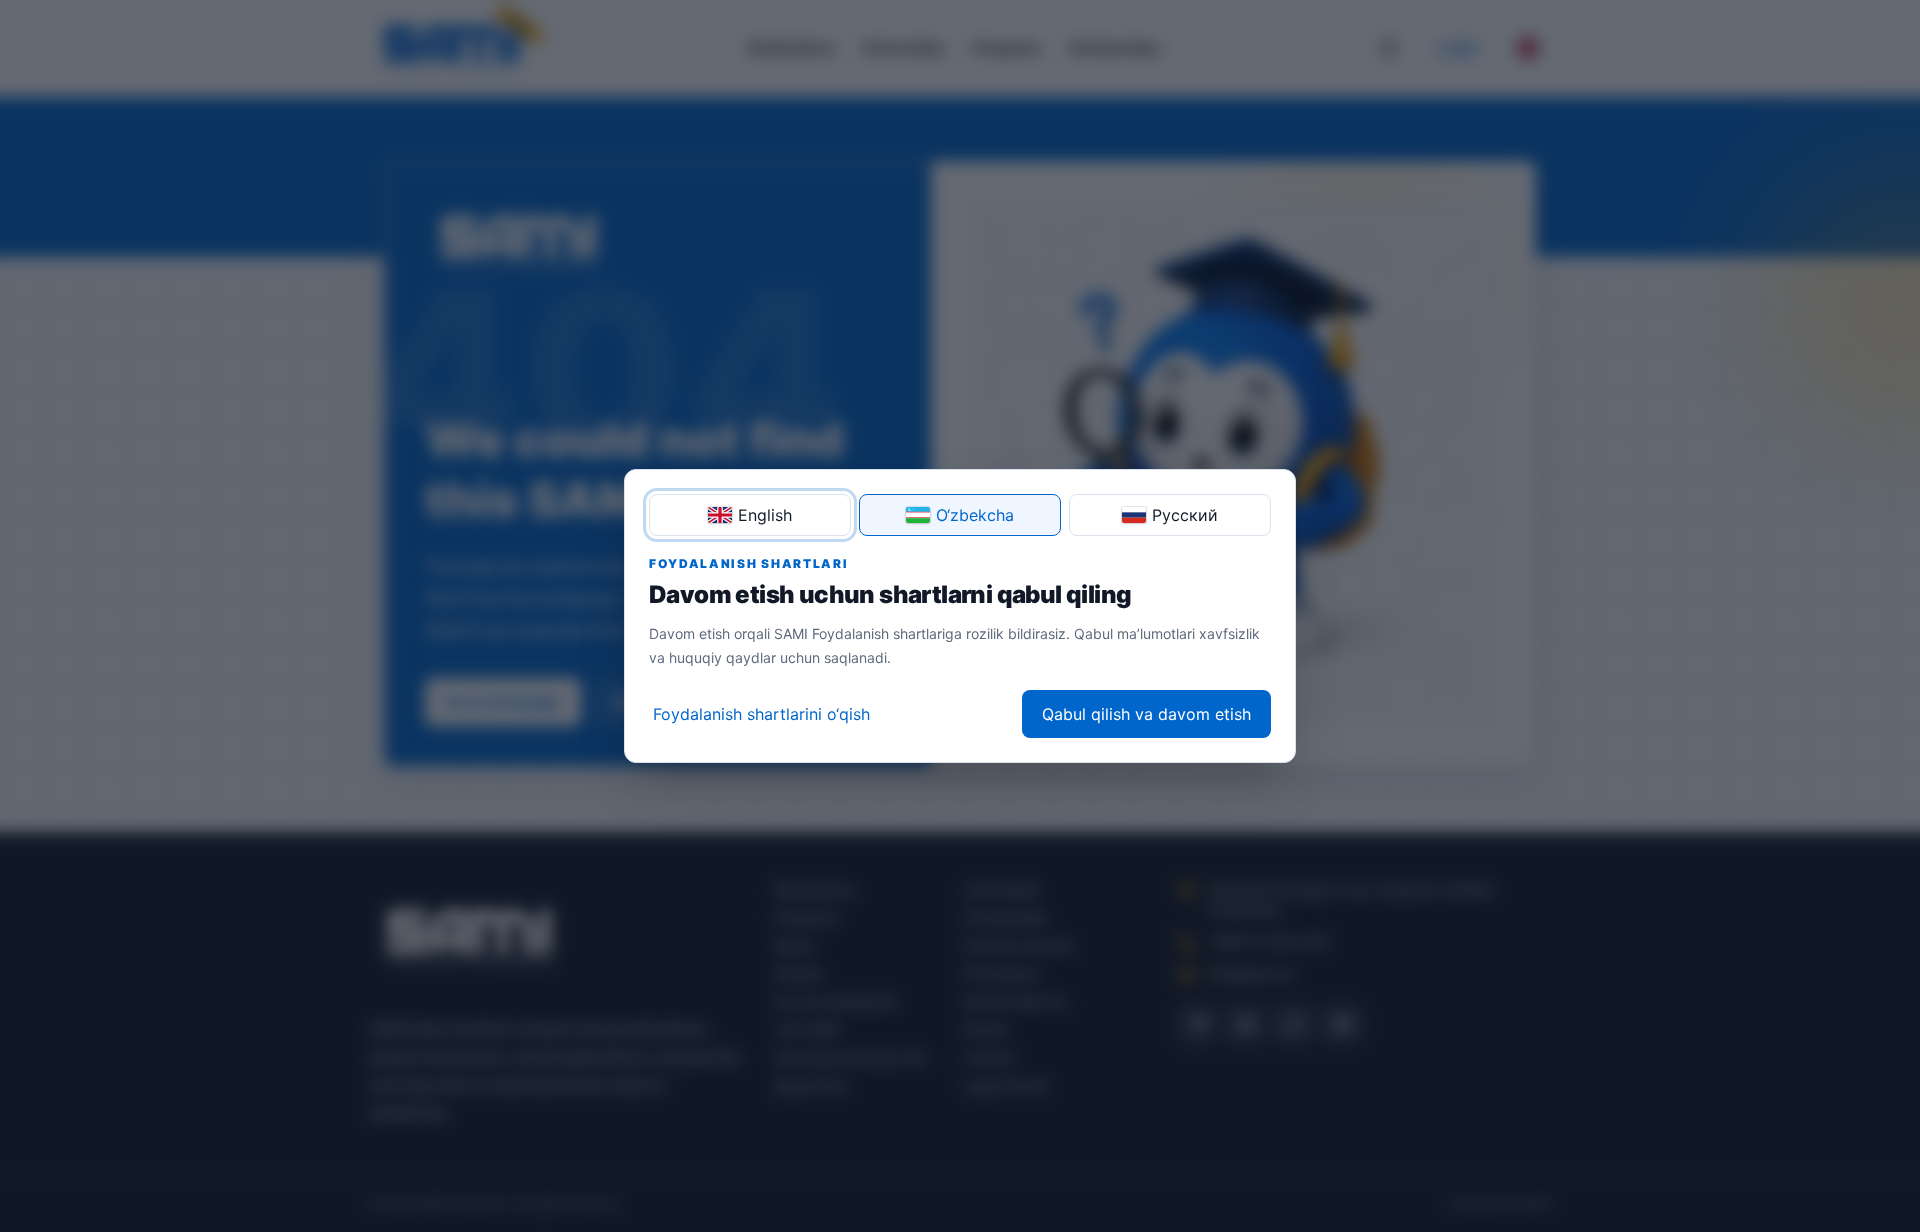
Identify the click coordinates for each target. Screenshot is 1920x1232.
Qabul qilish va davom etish (1146, 714)
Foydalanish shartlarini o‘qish (761, 714)
